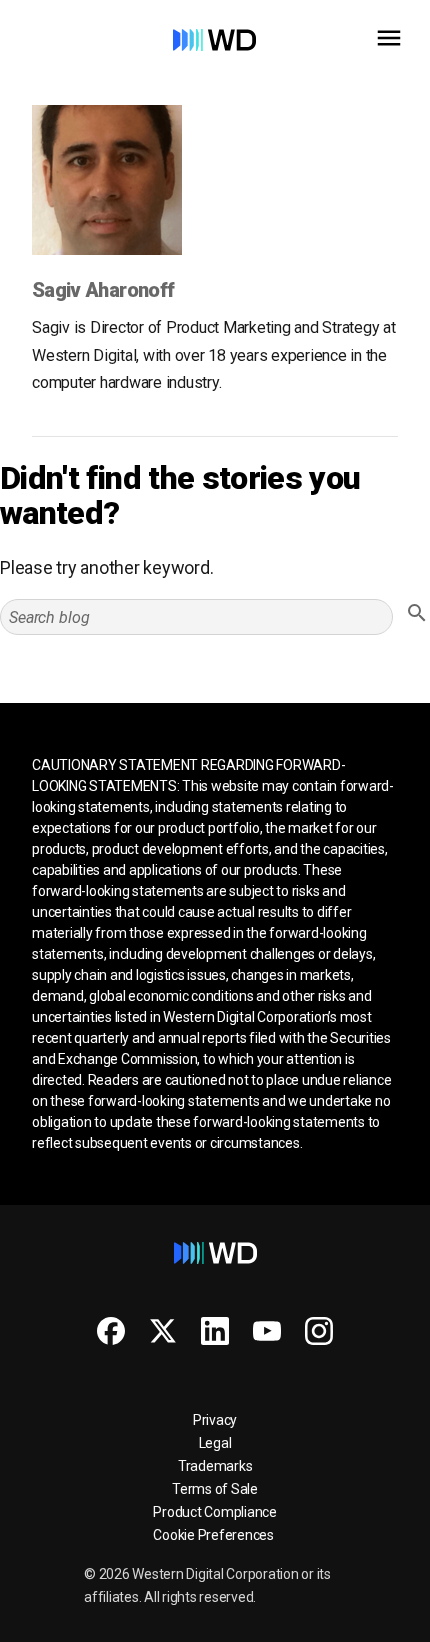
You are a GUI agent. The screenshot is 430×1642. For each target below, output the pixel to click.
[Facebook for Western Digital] (111, 1331)
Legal (215, 1443)
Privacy (215, 1420)
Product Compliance (215, 1512)
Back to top (339, 1618)
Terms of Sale (215, 1489)
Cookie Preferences (213, 1535)
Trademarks (215, 1466)
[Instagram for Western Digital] (319, 1331)
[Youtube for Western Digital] (267, 1331)
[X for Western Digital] (163, 1331)
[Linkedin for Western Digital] (215, 1331)
